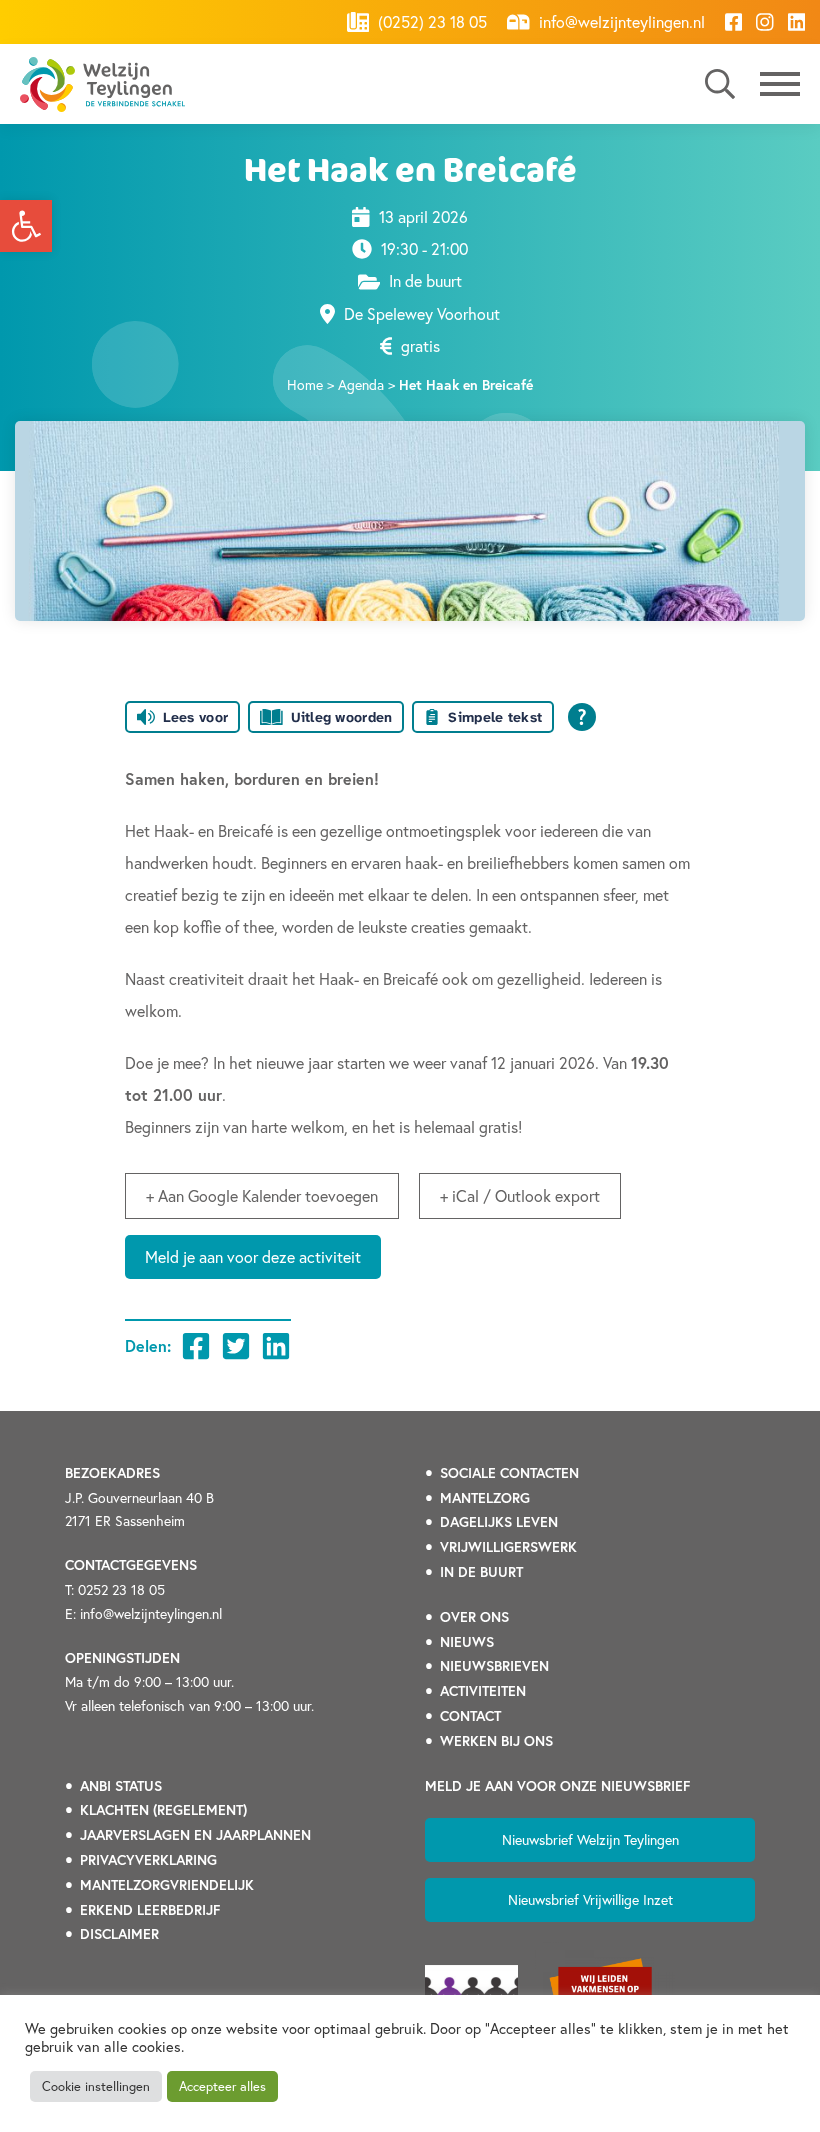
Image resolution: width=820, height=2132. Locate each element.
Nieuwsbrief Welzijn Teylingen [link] (590, 1839)
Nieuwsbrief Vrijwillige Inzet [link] (590, 1899)
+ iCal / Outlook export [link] (520, 1195)
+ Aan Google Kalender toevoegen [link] (262, 1195)
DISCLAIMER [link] (119, 1934)
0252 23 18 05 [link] (121, 1589)
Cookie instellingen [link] (96, 2086)
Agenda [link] (361, 384)
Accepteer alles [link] (222, 2086)
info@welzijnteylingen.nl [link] (620, 21)
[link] (26, 226)
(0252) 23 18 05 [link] (430, 21)
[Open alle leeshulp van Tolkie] (582, 717)
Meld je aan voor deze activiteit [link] (253, 1256)
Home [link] (305, 384)
